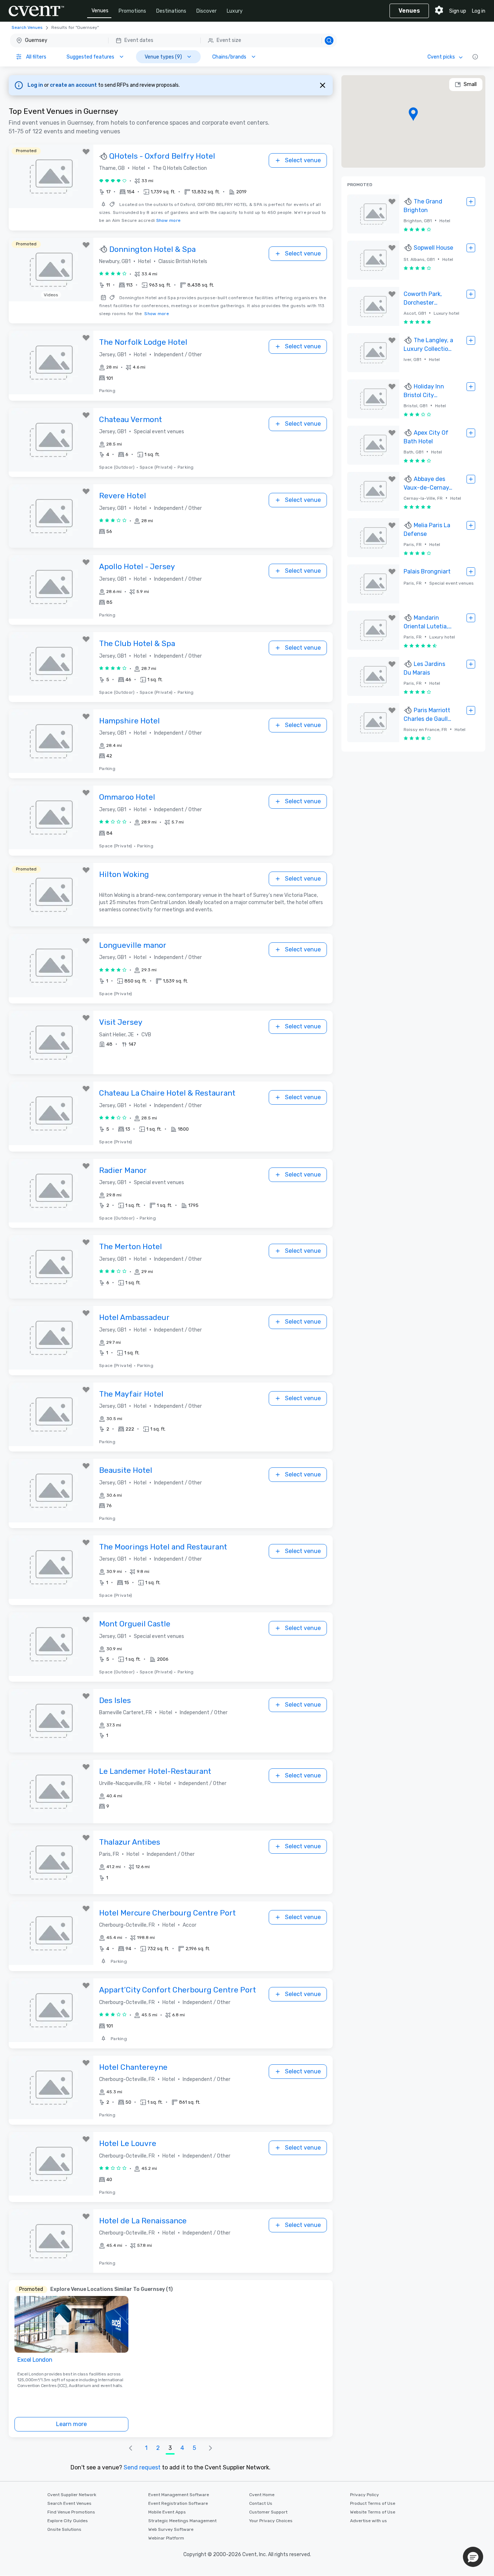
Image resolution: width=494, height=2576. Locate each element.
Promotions (132, 11)
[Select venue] (471, 202)
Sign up (458, 11)
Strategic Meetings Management (182, 2521)
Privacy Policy (365, 2495)
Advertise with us (369, 2521)
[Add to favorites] (86, 152)
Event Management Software (179, 2495)
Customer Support (268, 2512)
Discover (206, 11)
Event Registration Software (178, 2503)
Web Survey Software (171, 2529)
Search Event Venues (69, 2503)
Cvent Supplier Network (72, 2495)
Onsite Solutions (64, 2529)
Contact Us (261, 2503)
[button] (173, 40)
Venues (100, 11)
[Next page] (210, 2448)
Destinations (171, 11)
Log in (479, 11)
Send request (142, 2467)
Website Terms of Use (373, 2512)
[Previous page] (131, 2448)
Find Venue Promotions (71, 2512)
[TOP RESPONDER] (104, 156)
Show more (169, 220)
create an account (74, 85)
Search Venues (27, 27)
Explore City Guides (68, 2521)
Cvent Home (262, 2495)
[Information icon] (475, 57)
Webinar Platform (166, 2538)
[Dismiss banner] (323, 85)
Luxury (235, 11)
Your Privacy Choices (271, 2521)
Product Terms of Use (373, 2503)
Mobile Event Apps (167, 2512)
